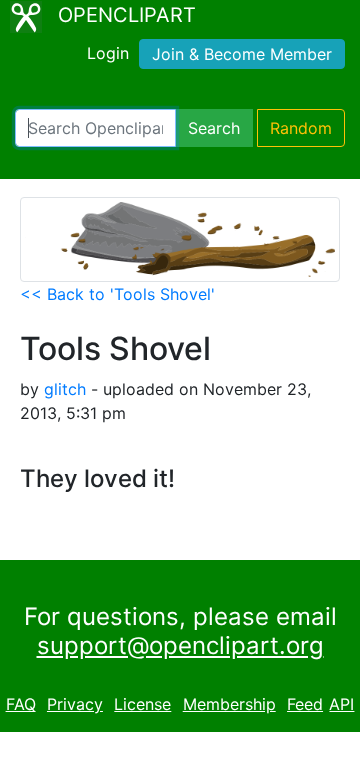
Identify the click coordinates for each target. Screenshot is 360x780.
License (142, 704)
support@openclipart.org (180, 645)
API (341, 704)
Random (301, 128)
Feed (305, 704)
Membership (229, 704)
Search (214, 128)
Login (108, 53)
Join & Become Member (242, 54)
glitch (65, 389)
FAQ (21, 704)
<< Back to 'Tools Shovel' (117, 294)
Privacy (75, 704)
